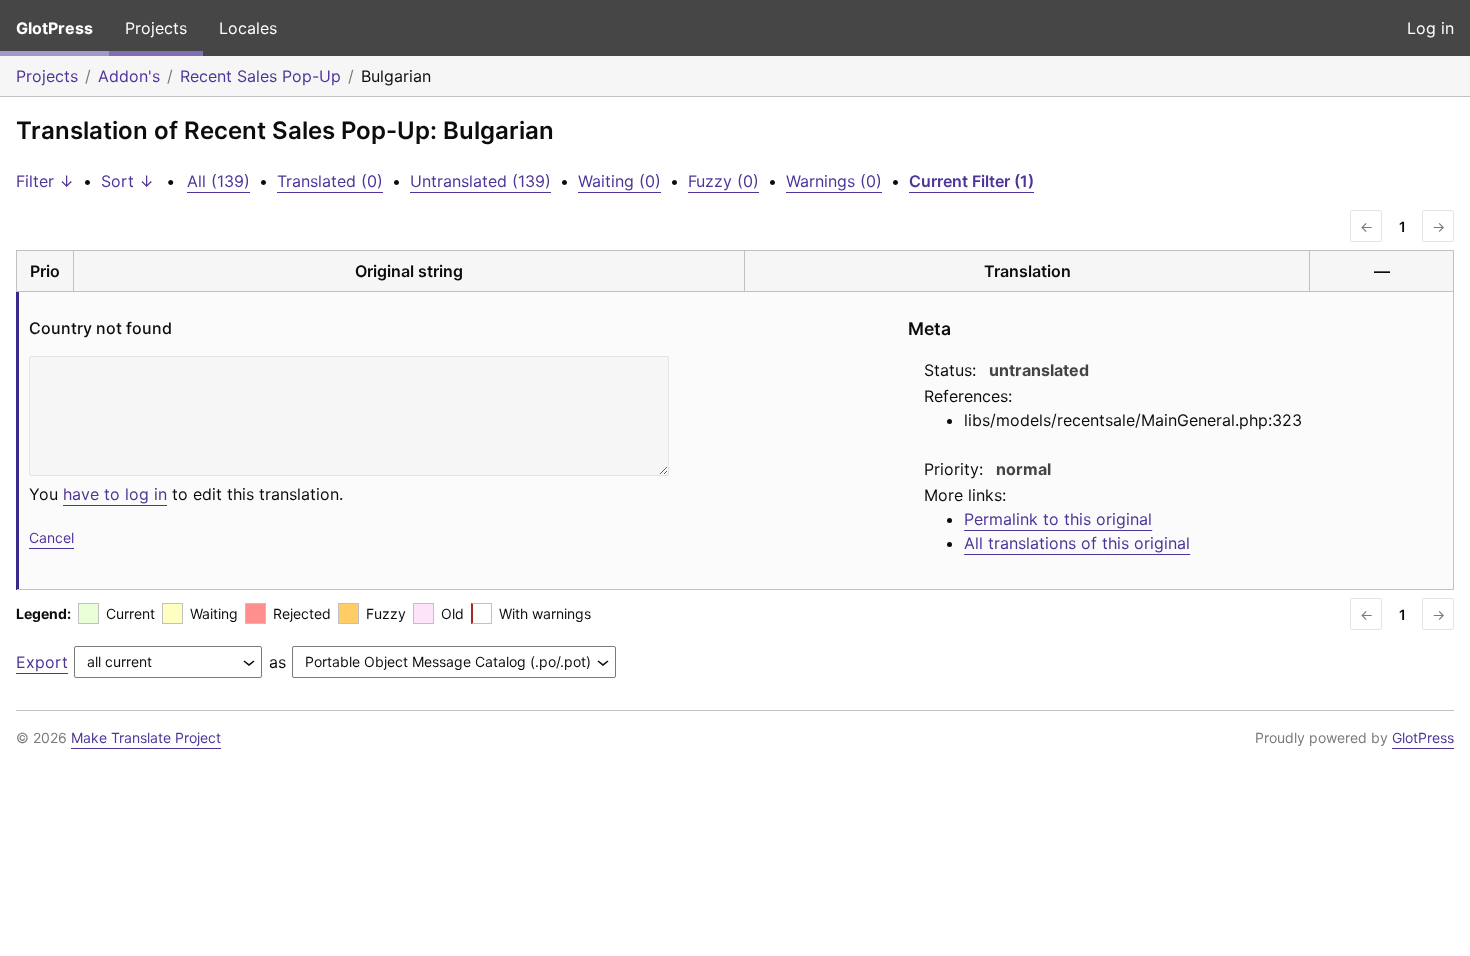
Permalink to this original (1058, 519)
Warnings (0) (834, 181)
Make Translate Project (146, 737)
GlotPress (54, 28)
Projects (156, 28)
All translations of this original (1077, 543)
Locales (248, 28)
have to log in (115, 494)
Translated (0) (330, 181)
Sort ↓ (127, 181)
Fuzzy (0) (723, 181)
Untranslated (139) (480, 181)
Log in (1430, 28)
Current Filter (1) (971, 181)
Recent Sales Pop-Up (260, 76)
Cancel (51, 537)
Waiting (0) (619, 181)
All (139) (218, 181)
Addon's (129, 76)
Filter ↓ (45, 181)
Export (42, 662)
